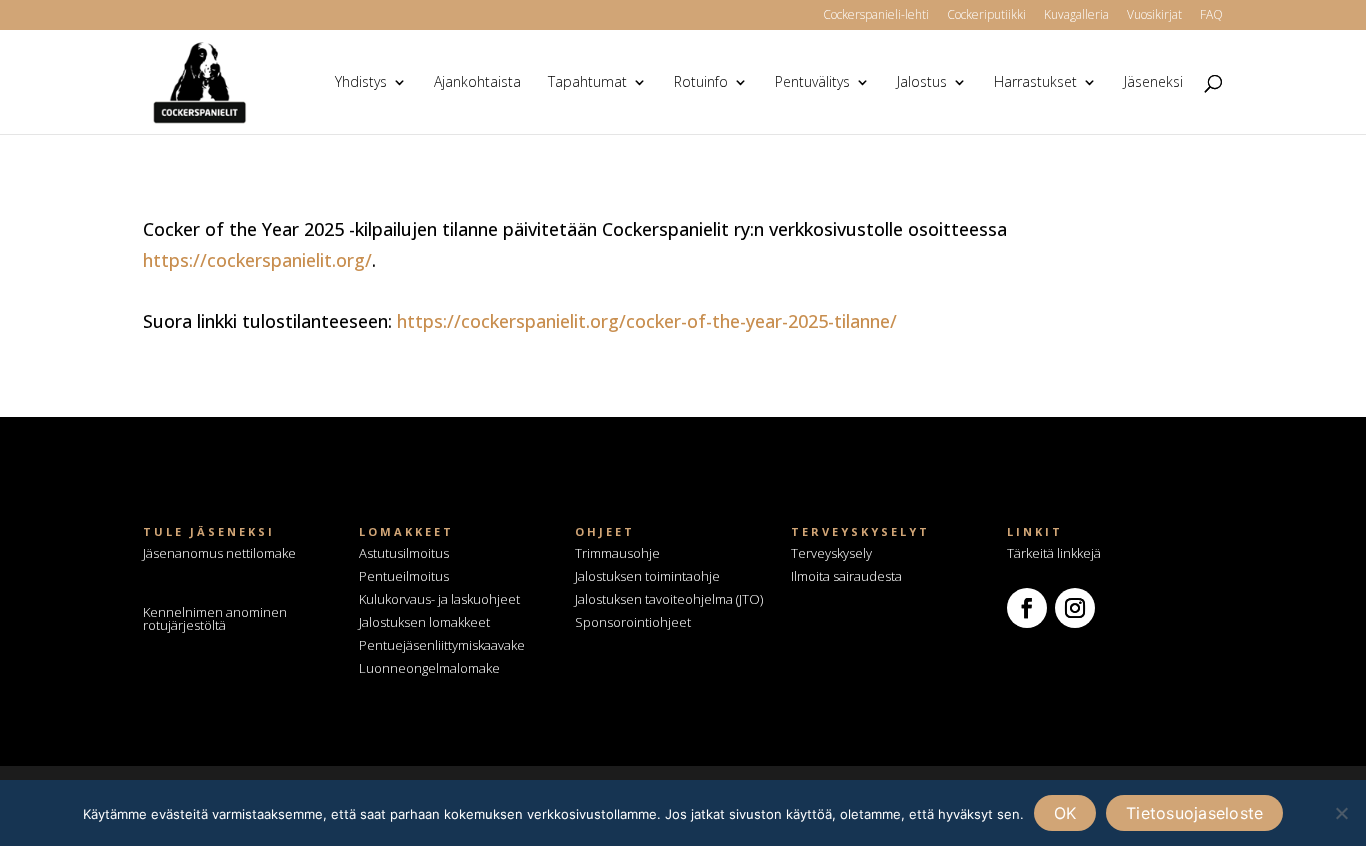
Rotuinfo (701, 83)
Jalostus (922, 83)
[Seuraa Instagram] (1075, 608)
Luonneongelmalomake (429, 668)
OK (1065, 813)
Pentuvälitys (812, 83)
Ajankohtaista (477, 83)
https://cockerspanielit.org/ (257, 260)
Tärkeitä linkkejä (1054, 553)
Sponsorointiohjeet (633, 622)
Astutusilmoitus (404, 553)
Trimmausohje (617, 553)
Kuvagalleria (1076, 16)
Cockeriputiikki (986, 16)
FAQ (1211, 16)
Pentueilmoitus (404, 576)
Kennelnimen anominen (215, 618)
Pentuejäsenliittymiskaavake (442, 645)
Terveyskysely (831, 553)
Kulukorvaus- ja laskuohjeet (439, 599)
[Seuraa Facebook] (1027, 608)
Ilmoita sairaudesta (846, 576)
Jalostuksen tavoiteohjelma (654, 599)
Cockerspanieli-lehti (876, 16)
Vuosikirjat (1154, 16)
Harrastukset (1035, 83)
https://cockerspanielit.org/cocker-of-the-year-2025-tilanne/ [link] (647, 321)
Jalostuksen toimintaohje (647, 576)
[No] (1341, 813)
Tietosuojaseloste (1194, 813)
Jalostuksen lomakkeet (424, 622)
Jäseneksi (1153, 83)
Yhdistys (361, 83)
